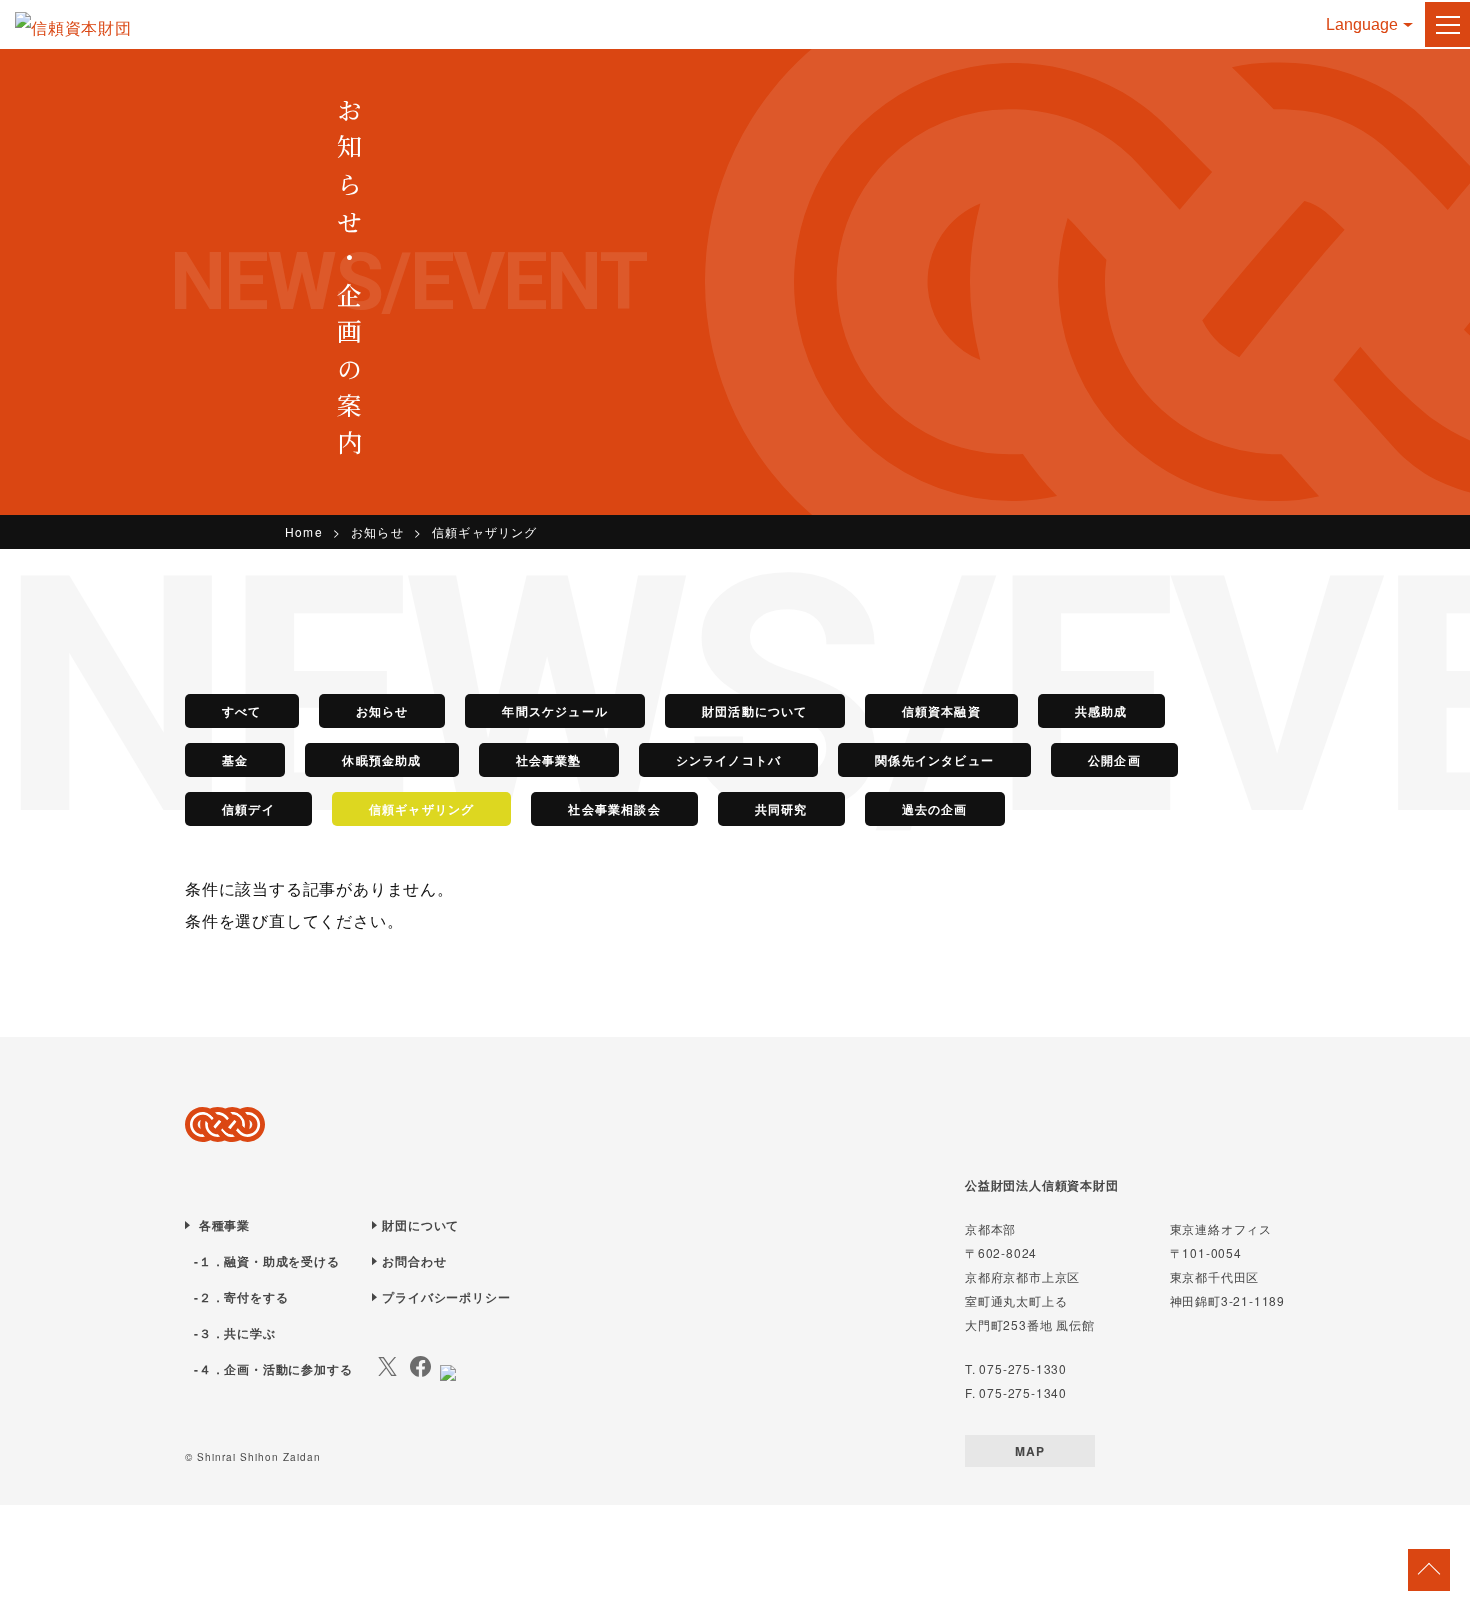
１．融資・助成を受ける (269, 1261)
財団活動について (755, 711)
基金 (235, 760)
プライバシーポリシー (446, 1297)
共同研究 (781, 809)
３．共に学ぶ (237, 1333)
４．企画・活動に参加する (276, 1369)
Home (304, 531)
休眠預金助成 (381, 760)
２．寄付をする (244, 1297)
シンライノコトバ (729, 760)
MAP (1029, 1451)
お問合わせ (414, 1261)
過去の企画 (935, 809)
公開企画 (1114, 760)
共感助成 (1101, 711)
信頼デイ (248, 809)
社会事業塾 (549, 760)
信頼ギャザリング (422, 809)
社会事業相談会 (614, 809)
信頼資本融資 (941, 711)
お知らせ (377, 531)
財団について (420, 1225)
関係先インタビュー (934, 760)
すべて (242, 711)
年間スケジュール (555, 711)
